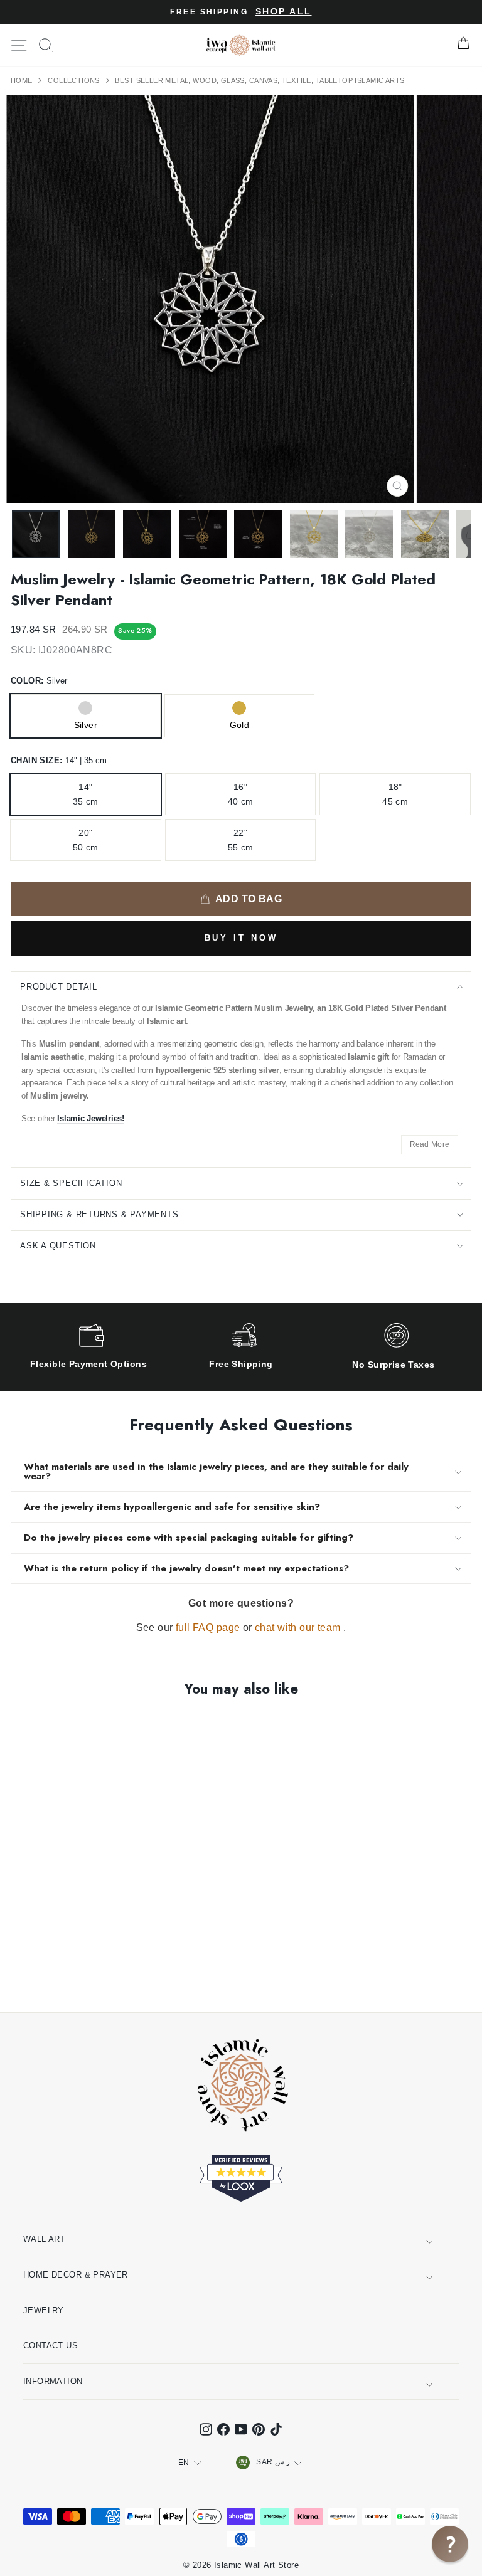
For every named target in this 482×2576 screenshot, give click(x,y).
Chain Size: (59, 760)
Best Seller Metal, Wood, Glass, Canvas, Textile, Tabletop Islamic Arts (260, 80)
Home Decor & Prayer (76, 2275)
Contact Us (51, 2346)
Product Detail (59, 987)
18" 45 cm (395, 794)
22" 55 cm (241, 840)
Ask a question (58, 1246)
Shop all (283, 12)
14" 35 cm (86, 794)
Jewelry (44, 2310)
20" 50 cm (86, 840)
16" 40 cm (241, 794)
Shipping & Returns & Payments (99, 1214)
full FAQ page (209, 1628)
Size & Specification (71, 1183)
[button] (450, 2544)
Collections (75, 80)
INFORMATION (53, 2381)
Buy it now (241, 938)
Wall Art (44, 2239)
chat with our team (299, 1628)
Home (23, 80)
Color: (39, 681)
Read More (430, 1144)
